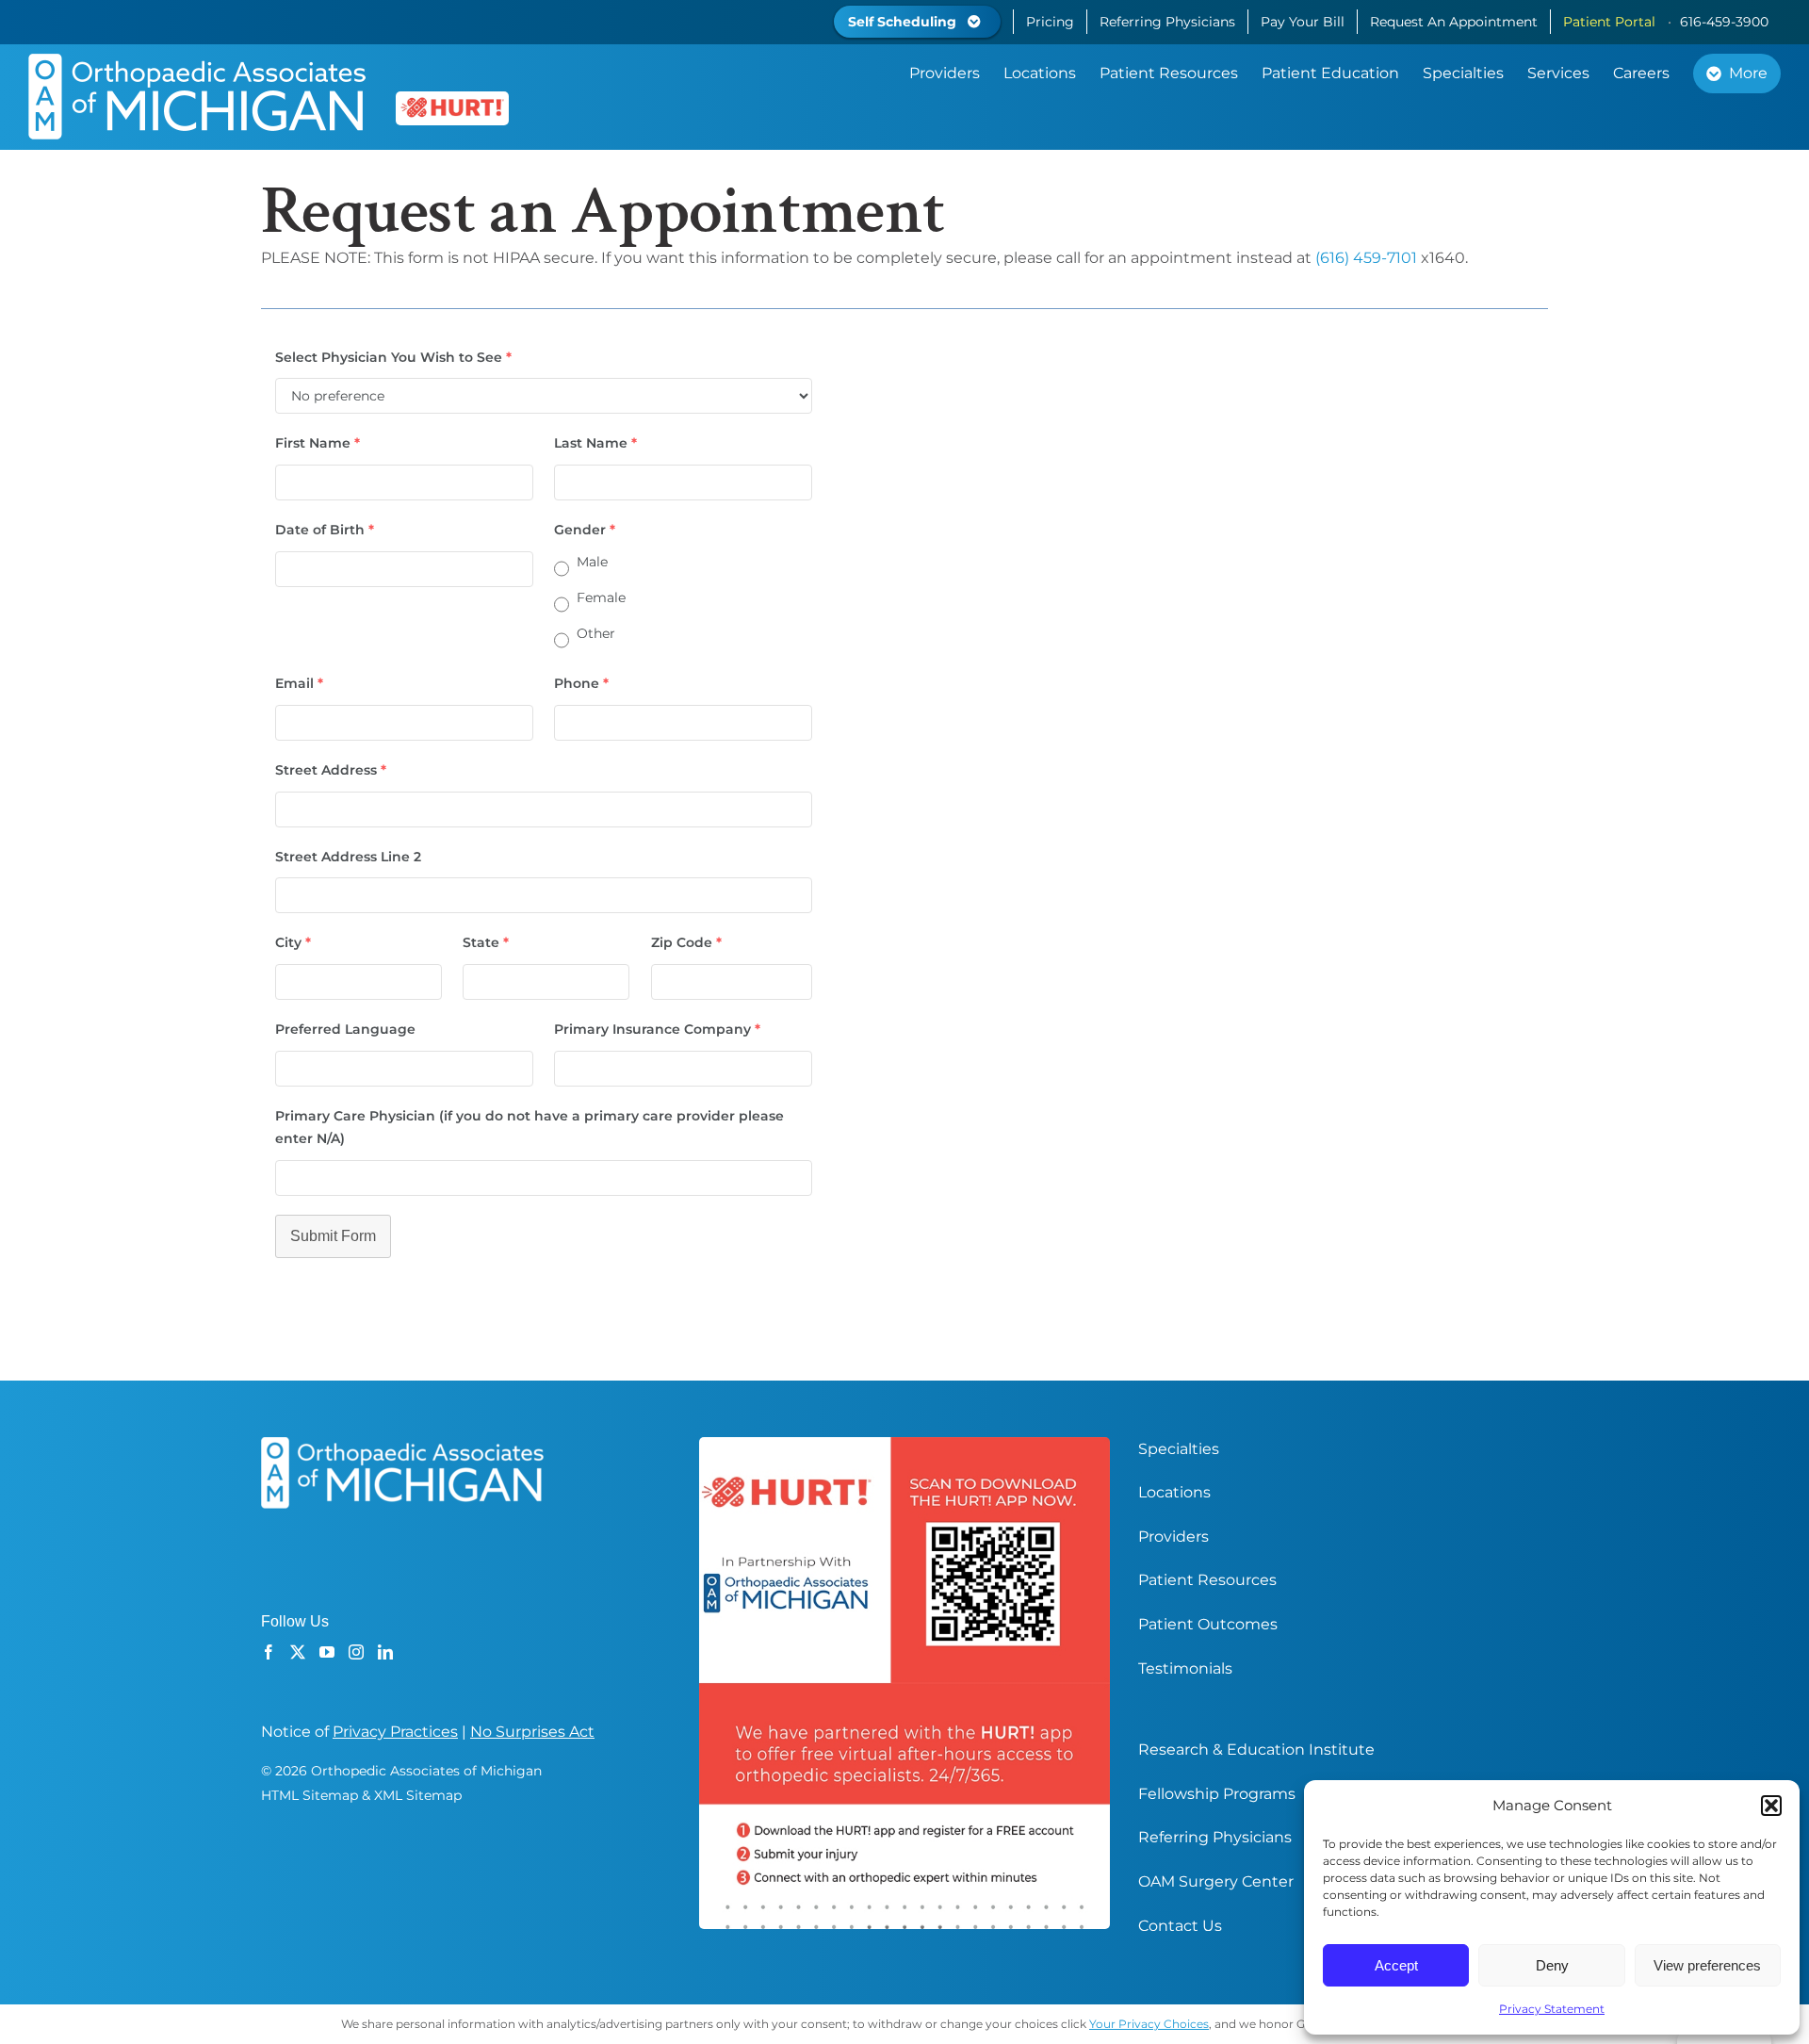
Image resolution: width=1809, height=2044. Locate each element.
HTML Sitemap (310, 1795)
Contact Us (1180, 1926)
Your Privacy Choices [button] (1149, 2024)
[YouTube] (327, 1652)
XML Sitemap (418, 1795)
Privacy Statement (1552, 2009)
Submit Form (333, 1236)
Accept (1396, 1965)
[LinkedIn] (385, 1652)
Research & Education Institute (1256, 1750)
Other (596, 633)
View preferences (1707, 1965)
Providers (1173, 1537)
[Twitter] (298, 1652)
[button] (1771, 1806)
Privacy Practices (395, 1732)
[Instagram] (356, 1652)
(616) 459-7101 (1366, 258)
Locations (1174, 1492)
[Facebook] (269, 1652)
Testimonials (1185, 1668)
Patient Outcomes (1208, 1624)
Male (592, 562)
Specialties (1179, 1449)
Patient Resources (1207, 1580)
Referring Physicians (1215, 1837)
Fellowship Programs (1217, 1794)
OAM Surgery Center (1216, 1881)
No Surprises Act (532, 1732)
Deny (1552, 1965)
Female (601, 597)
